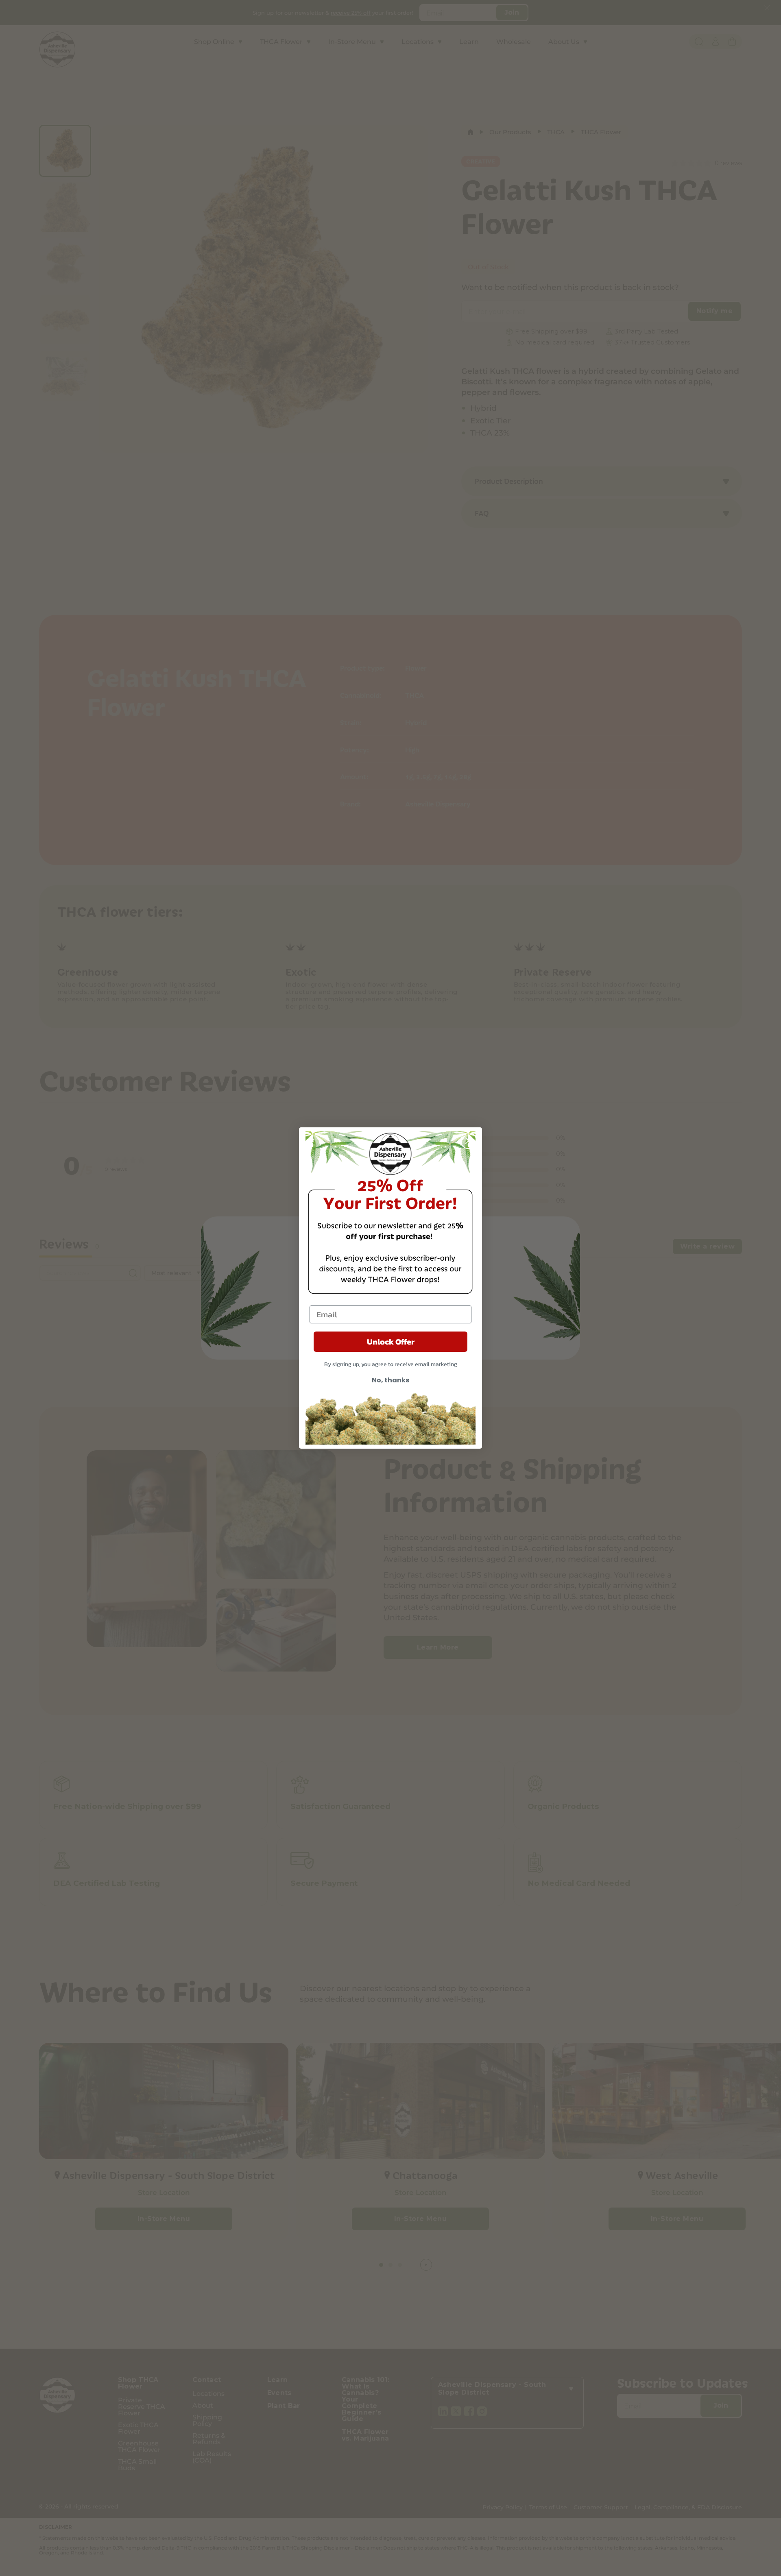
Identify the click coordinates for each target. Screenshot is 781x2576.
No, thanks (390, 1380)
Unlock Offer (391, 1342)
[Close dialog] (469, 1141)
